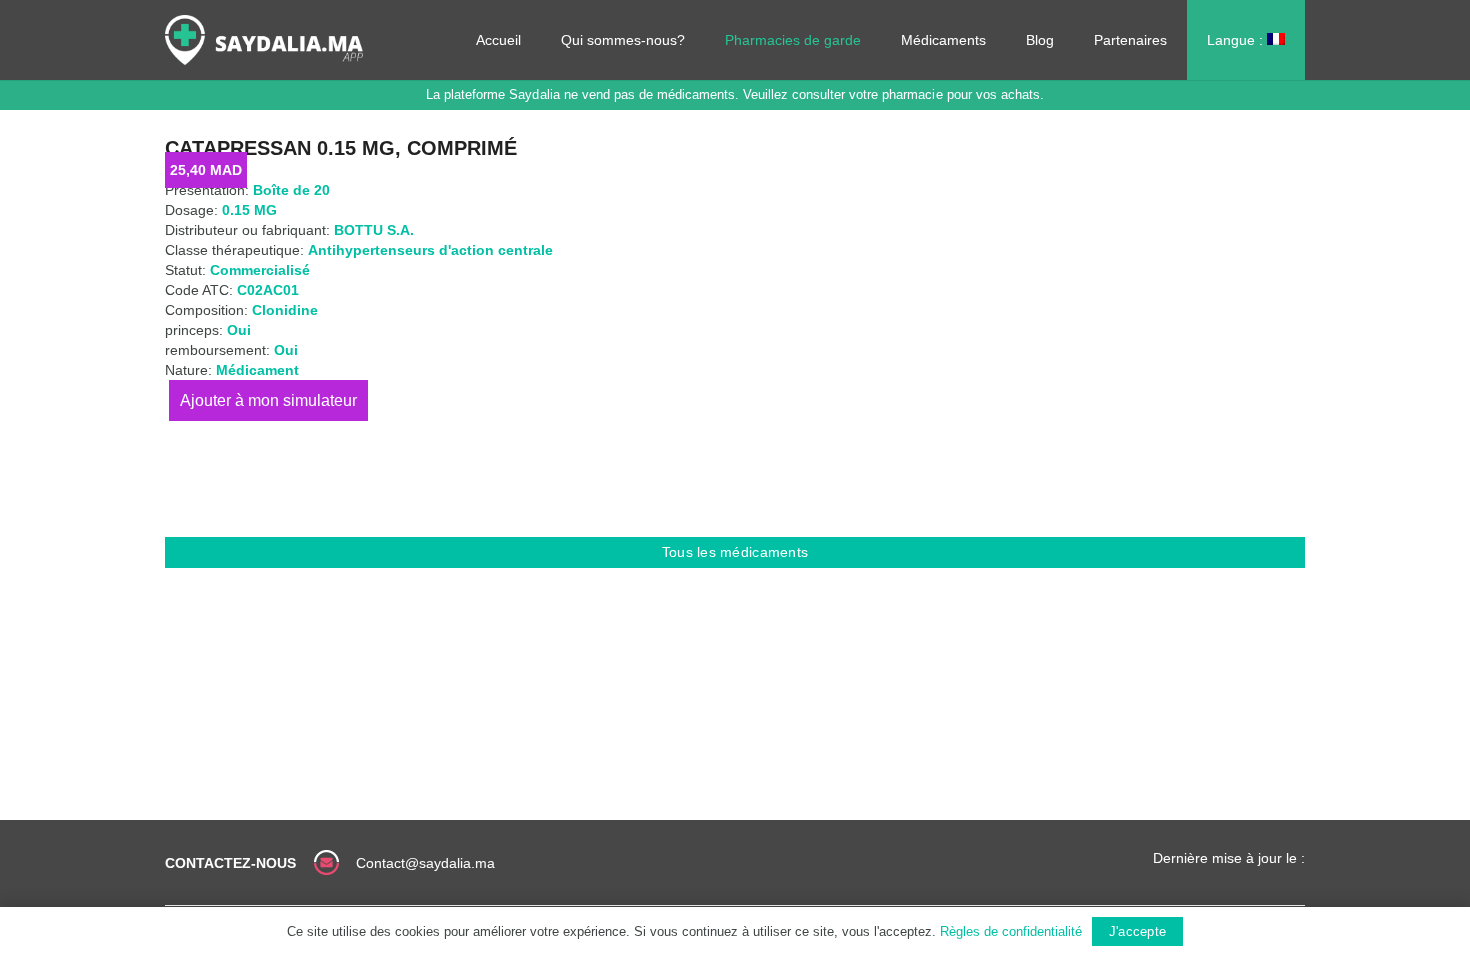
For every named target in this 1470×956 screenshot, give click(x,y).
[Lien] (264, 40)
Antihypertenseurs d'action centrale (430, 250)
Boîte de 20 (291, 190)
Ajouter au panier (268, 400)
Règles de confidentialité (1011, 931)
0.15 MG (249, 210)
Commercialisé (260, 270)
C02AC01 (268, 290)
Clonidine (285, 310)
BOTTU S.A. (374, 230)
